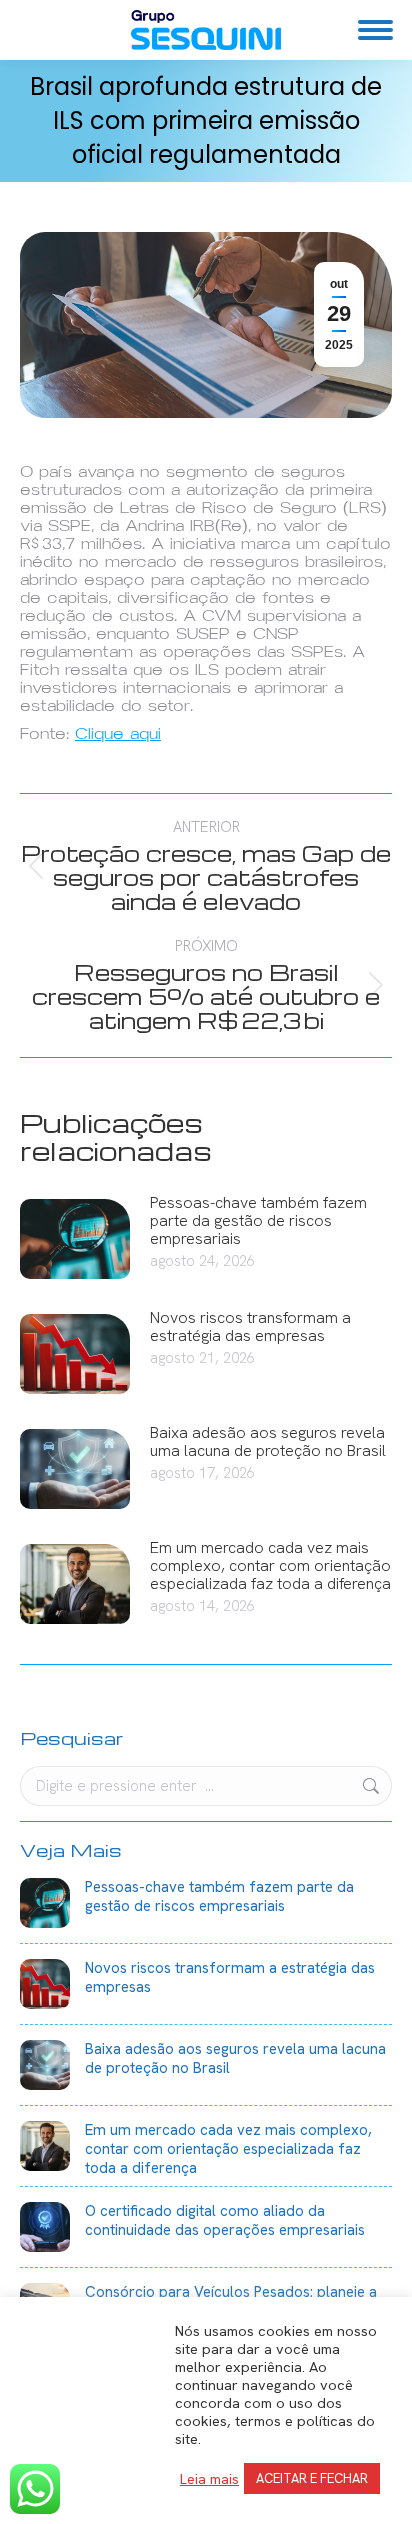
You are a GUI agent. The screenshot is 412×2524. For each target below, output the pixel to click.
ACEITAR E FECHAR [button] (312, 2478)
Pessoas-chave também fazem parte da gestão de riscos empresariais (258, 1221)
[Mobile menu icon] (375, 30)
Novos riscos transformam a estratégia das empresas (250, 1327)
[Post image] (75, 1239)
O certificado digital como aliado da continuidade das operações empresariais (225, 2221)
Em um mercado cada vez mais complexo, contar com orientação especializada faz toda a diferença (270, 1566)
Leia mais (209, 2479)
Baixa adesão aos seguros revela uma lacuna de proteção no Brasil (268, 1442)
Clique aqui (118, 733)
